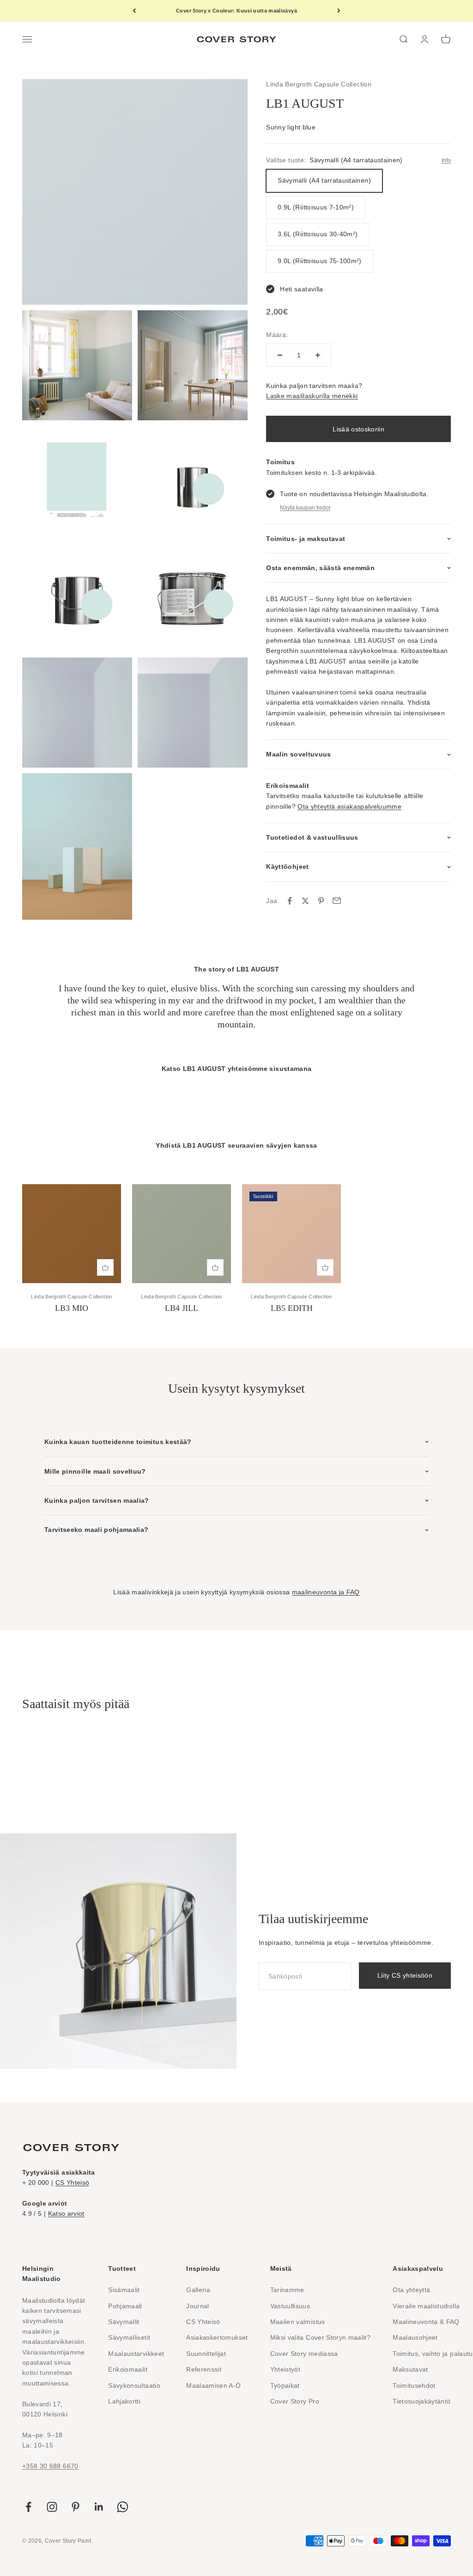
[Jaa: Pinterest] (321, 901)
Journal (197, 2306)
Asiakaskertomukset (217, 2337)
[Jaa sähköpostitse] (337, 901)
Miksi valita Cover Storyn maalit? (321, 2337)
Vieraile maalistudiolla (426, 2306)
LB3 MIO (72, 1308)
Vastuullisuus (290, 2306)
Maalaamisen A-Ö (213, 2385)
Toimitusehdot (414, 2385)
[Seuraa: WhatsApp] (123, 2507)
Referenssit (204, 2369)
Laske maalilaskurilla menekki (312, 396)
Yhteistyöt (285, 2369)
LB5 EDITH (292, 1308)
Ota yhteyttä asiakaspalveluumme (349, 806)
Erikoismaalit (128, 2369)
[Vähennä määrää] (280, 355)
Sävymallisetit (129, 2337)
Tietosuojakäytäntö (421, 2401)
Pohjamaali (125, 2306)
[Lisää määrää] (318, 355)
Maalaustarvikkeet (136, 2354)
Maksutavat (410, 2369)
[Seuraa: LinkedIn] (99, 2507)
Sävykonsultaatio (134, 2385)
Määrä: (277, 335)
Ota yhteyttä (411, 2290)
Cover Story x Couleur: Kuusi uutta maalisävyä (236, 11)
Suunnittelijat (206, 2354)
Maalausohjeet (415, 2337)
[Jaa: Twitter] (305, 901)
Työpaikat (285, 2385)
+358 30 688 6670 (50, 2466)
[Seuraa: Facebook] (28, 2507)
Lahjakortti (124, 2401)
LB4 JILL (182, 1308)
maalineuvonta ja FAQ (326, 1592)
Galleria (198, 2290)
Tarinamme (287, 2290)
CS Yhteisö (73, 2183)
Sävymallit (124, 2322)
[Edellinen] (134, 11)
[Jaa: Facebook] (290, 901)
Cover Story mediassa (304, 2354)
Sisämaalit (124, 2290)
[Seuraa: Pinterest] (76, 2507)
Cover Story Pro (295, 2401)
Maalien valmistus (298, 2322)
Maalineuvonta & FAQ (426, 2322)
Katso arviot (66, 2213)
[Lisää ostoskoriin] (105, 1267)
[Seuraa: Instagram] (52, 2507)
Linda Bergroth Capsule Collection (319, 84)
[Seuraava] (339, 11)
